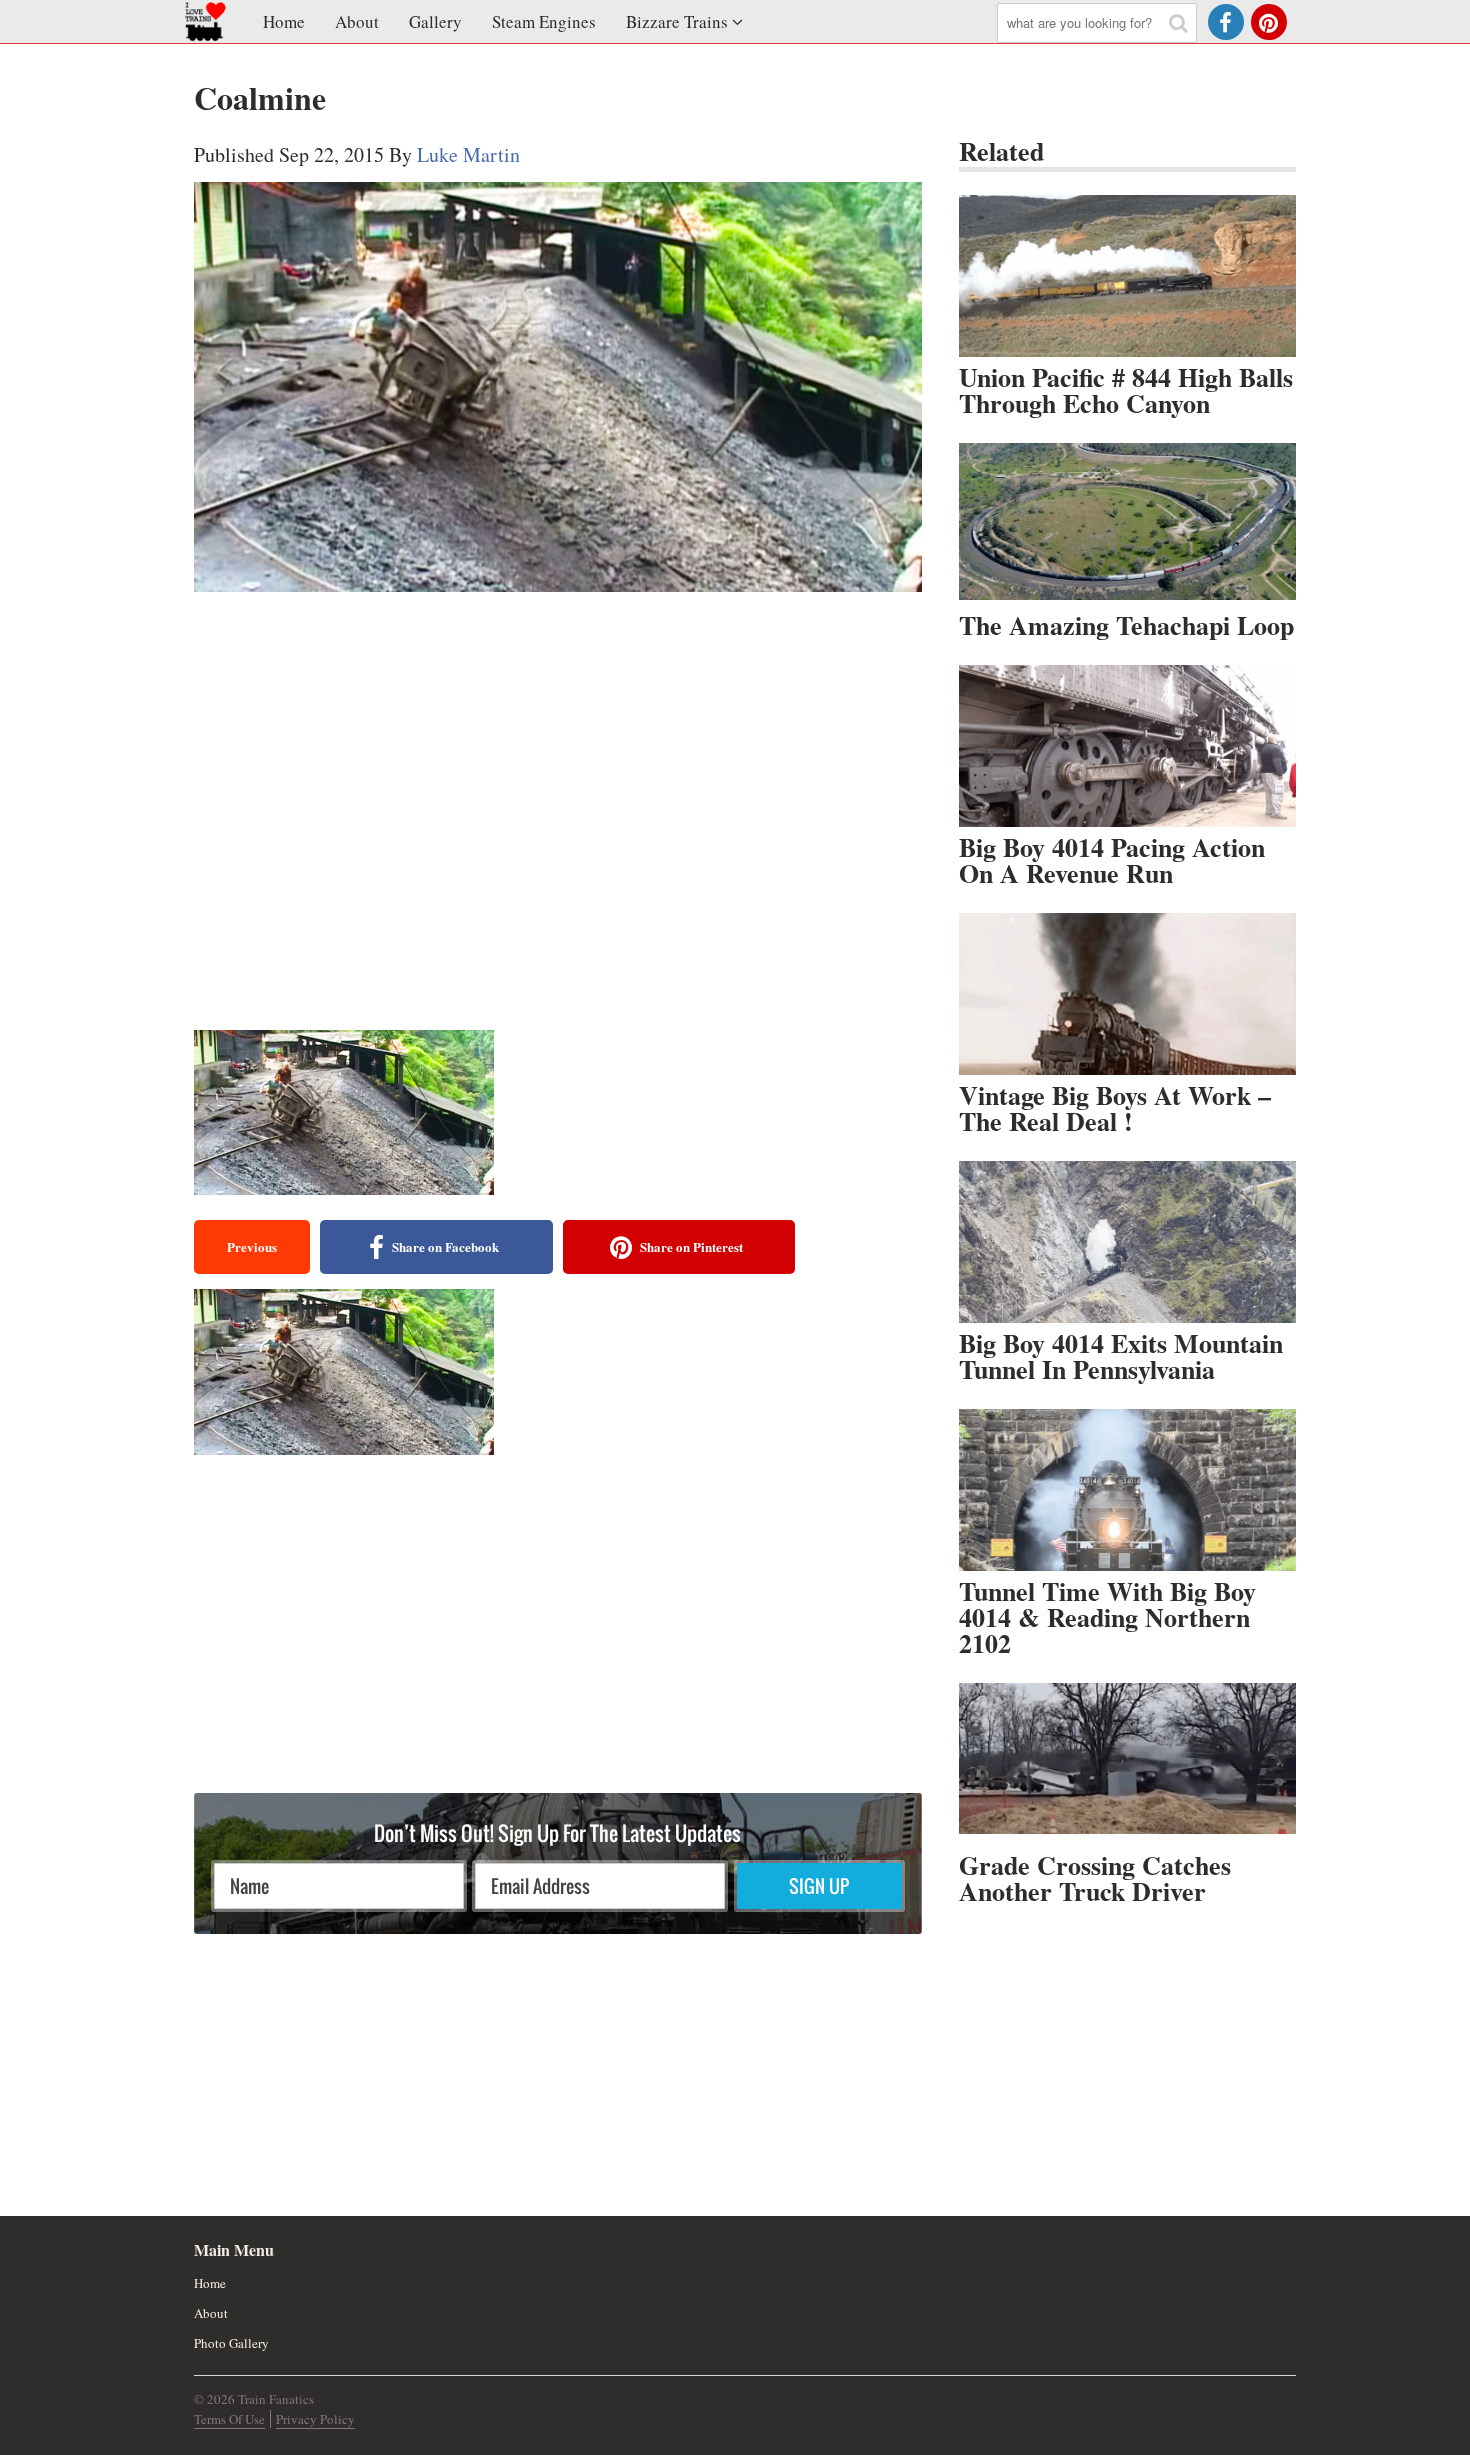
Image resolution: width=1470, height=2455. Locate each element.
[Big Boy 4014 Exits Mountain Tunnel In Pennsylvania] (1127, 1242)
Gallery (435, 21)
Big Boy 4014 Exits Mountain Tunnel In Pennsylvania (1121, 1356)
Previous (252, 1246)
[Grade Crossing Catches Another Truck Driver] (1127, 1764)
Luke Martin (468, 154)
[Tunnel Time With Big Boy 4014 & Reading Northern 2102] (1127, 1490)
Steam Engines (544, 21)
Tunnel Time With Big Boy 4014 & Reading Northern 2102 (1107, 1617)
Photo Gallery (231, 2343)
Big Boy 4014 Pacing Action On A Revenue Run (1112, 860)
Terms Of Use (229, 2419)
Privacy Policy (315, 2419)
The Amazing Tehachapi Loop (1126, 625)
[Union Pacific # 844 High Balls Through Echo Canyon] (1127, 276)
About (357, 21)
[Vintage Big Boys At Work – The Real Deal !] (1127, 994)
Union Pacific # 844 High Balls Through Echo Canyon (1126, 390)
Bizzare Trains (677, 21)
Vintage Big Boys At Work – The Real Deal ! (1115, 1108)
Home (284, 21)
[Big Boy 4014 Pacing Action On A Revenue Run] (1127, 746)
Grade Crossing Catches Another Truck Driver (1095, 1878)
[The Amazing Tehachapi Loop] (1127, 524)
